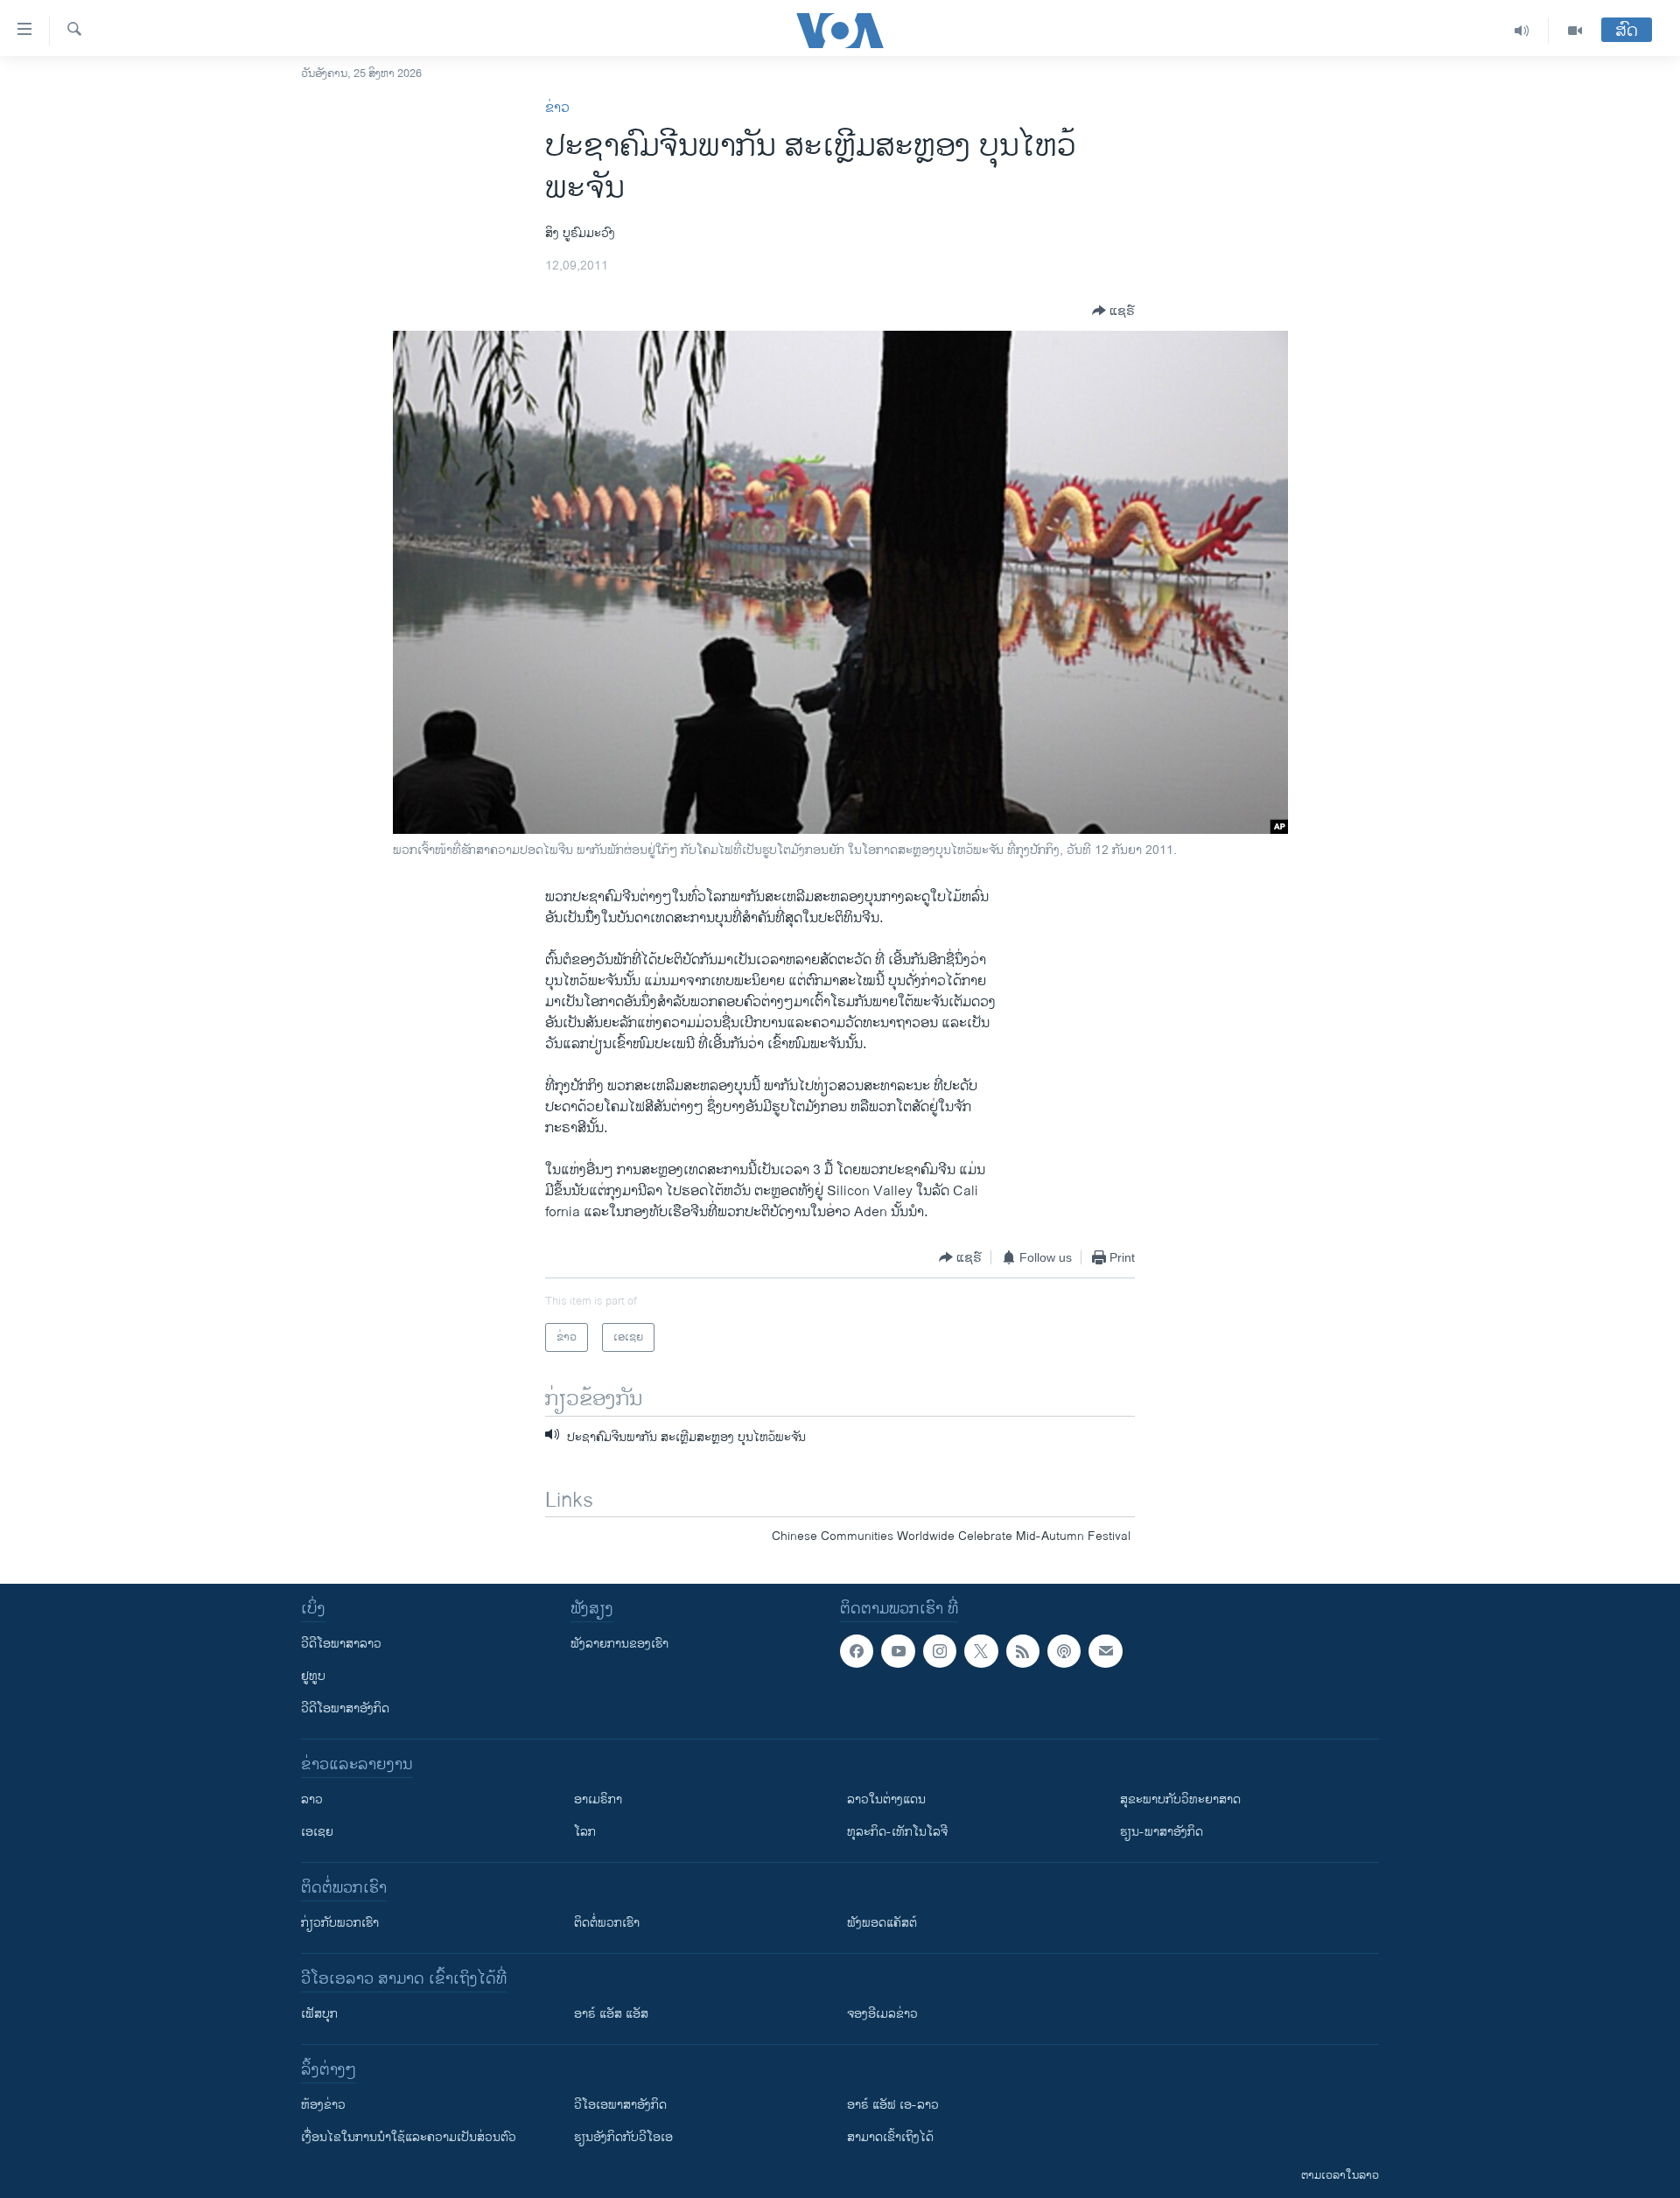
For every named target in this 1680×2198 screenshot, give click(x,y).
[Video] (1575, 31)
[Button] (1113, 311)
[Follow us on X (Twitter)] (981, 1651)
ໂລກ (585, 1832)
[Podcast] (1064, 1651)
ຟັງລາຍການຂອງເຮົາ (619, 1644)
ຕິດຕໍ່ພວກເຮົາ (607, 1923)
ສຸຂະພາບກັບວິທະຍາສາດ (1180, 1799)
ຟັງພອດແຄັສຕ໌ (882, 1923)
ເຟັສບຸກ (319, 2014)
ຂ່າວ (557, 108)
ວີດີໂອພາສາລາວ (341, 1644)
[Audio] (1522, 31)
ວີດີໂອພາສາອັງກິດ (345, 1708)
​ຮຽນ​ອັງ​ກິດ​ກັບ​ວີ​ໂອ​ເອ (623, 2137)
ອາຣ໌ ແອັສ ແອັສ (611, 2014)
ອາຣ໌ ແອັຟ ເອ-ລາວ (893, 2105)
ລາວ (312, 1799)
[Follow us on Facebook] (857, 1651)
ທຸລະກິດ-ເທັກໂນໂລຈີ (897, 1832)
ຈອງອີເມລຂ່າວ (882, 2014)
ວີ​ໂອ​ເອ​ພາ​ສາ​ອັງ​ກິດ (620, 2105)
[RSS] (1023, 1651)
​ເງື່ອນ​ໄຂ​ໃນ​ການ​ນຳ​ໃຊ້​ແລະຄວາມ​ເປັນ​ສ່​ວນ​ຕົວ (409, 2137)
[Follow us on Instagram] (940, 1651)
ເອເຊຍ (317, 1832)
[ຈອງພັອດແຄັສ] (1105, 1651)
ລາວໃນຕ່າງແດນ (886, 1799)
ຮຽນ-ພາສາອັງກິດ (1162, 1832)
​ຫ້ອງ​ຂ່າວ (323, 2105)
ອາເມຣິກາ (598, 1799)
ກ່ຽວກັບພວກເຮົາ (340, 1923)
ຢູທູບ (313, 1676)
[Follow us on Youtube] (898, 1651)
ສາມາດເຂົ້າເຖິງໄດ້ (890, 2137)
